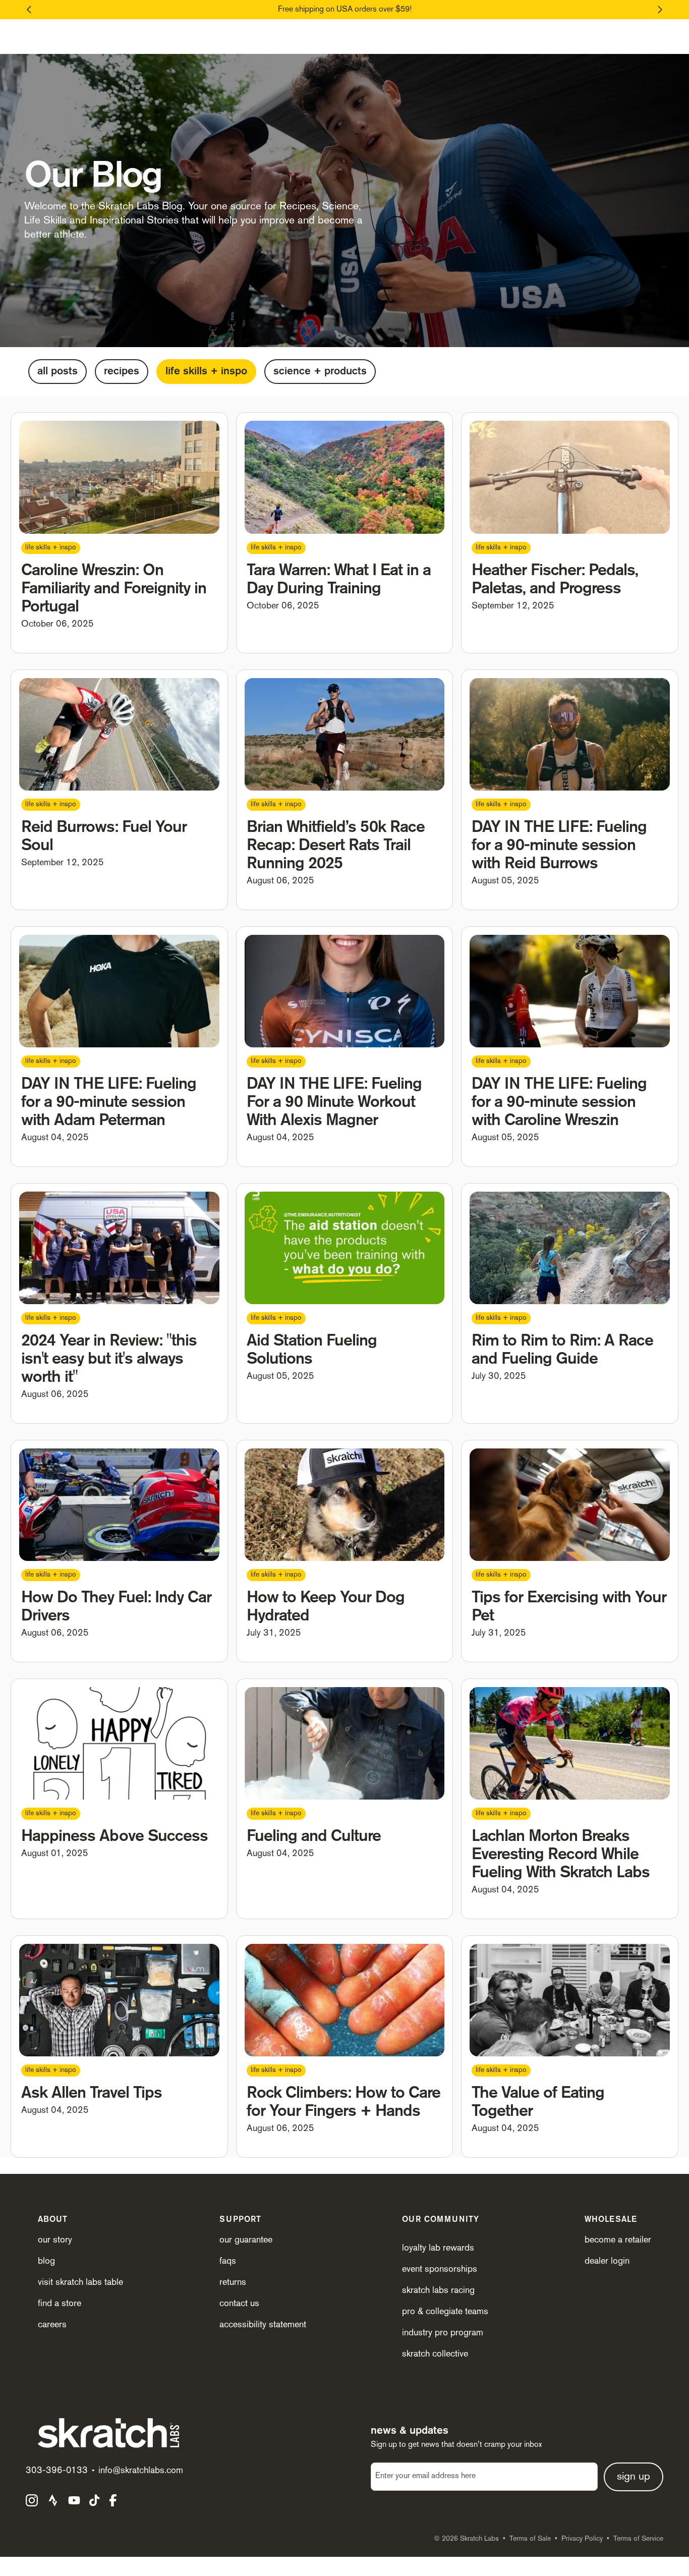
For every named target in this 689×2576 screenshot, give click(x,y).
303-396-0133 (57, 2471)
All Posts (58, 372)
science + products (320, 372)
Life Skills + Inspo (206, 372)
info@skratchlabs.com (141, 2471)
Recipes (122, 372)
